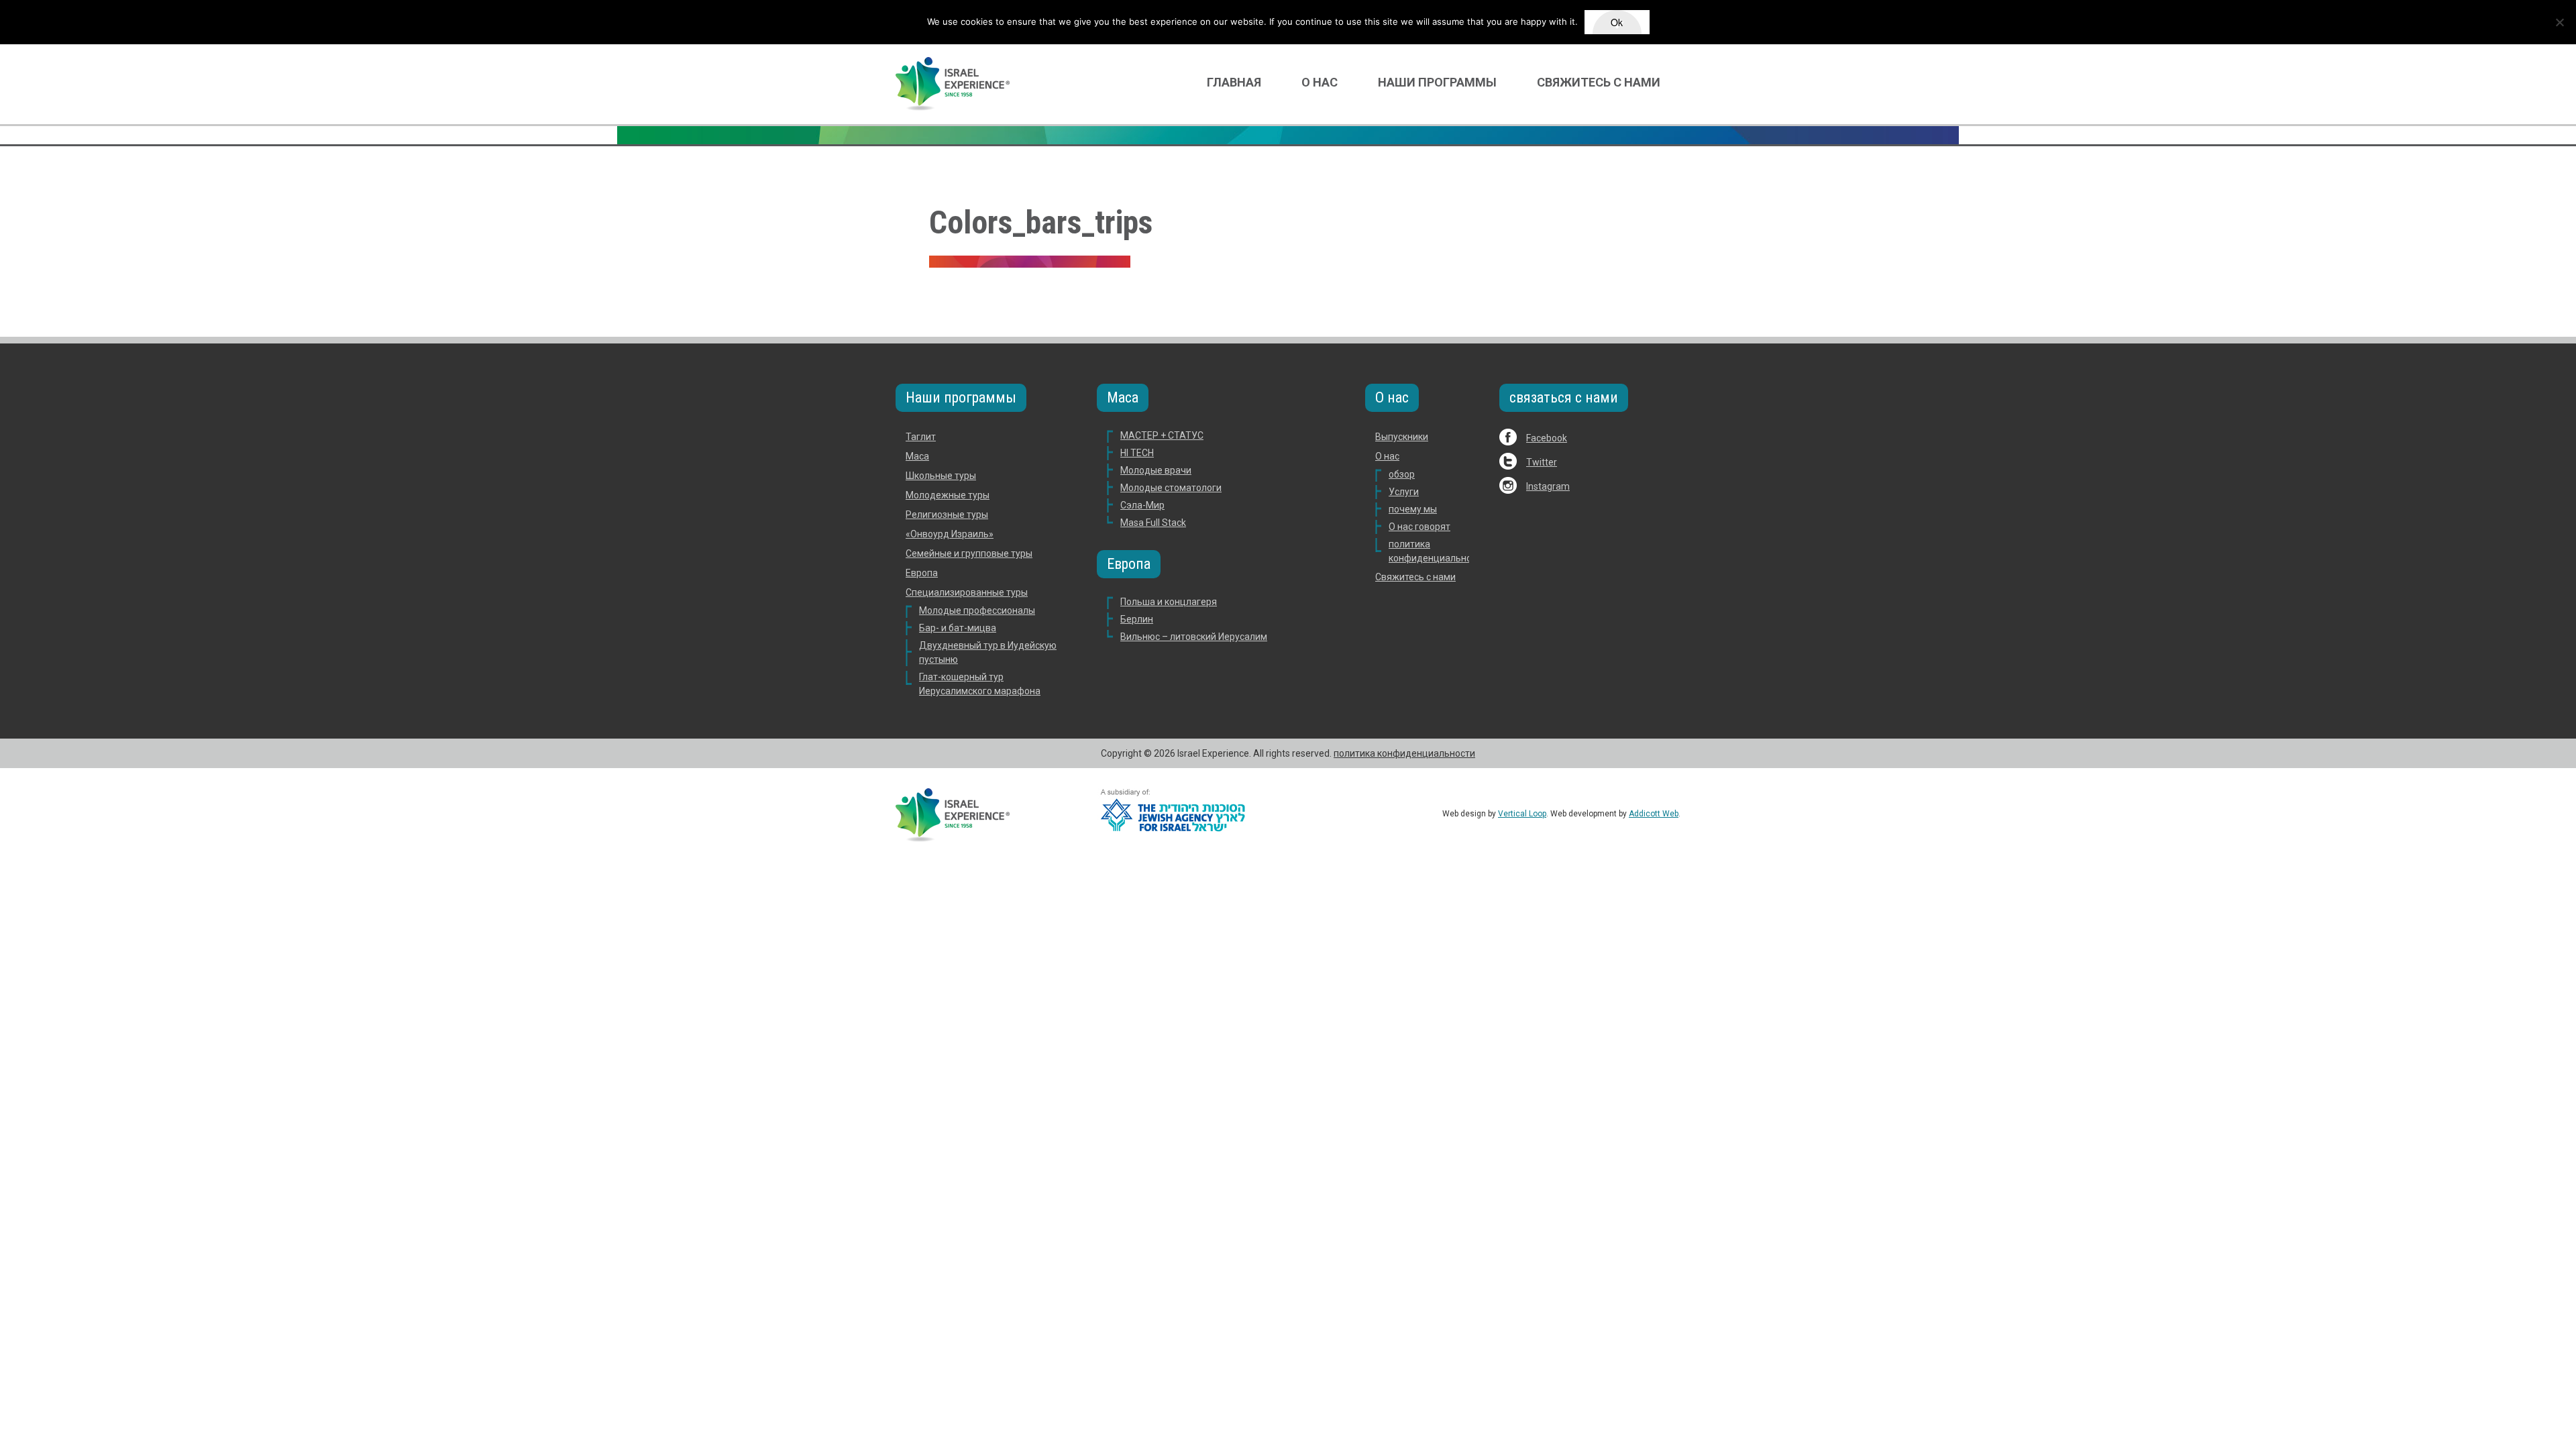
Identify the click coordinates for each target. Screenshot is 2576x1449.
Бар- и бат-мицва (958, 628)
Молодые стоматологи (1171, 488)
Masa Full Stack (1153, 523)
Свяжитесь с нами (1599, 82)
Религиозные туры (947, 515)
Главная (1234, 82)
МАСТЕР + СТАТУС (1162, 435)
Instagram (1548, 486)
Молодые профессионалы (977, 610)
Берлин (1137, 619)
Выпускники (1402, 437)
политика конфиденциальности (1404, 753)
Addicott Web (1654, 814)
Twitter (1542, 462)
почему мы (1413, 509)
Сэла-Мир (1142, 505)
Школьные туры (941, 476)
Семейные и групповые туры (969, 553)
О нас (1320, 82)
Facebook (1547, 438)
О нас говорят (1419, 527)
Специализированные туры (967, 592)
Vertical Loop (1522, 814)
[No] (2559, 22)
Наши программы (1437, 82)
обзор (1402, 474)
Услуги (1404, 492)
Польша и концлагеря (1169, 602)
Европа (922, 573)
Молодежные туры (948, 495)
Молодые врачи (1156, 470)
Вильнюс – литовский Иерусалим (1194, 637)
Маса (917, 456)
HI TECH (1137, 453)
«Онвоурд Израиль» (950, 534)
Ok (1617, 22)
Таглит (921, 437)
